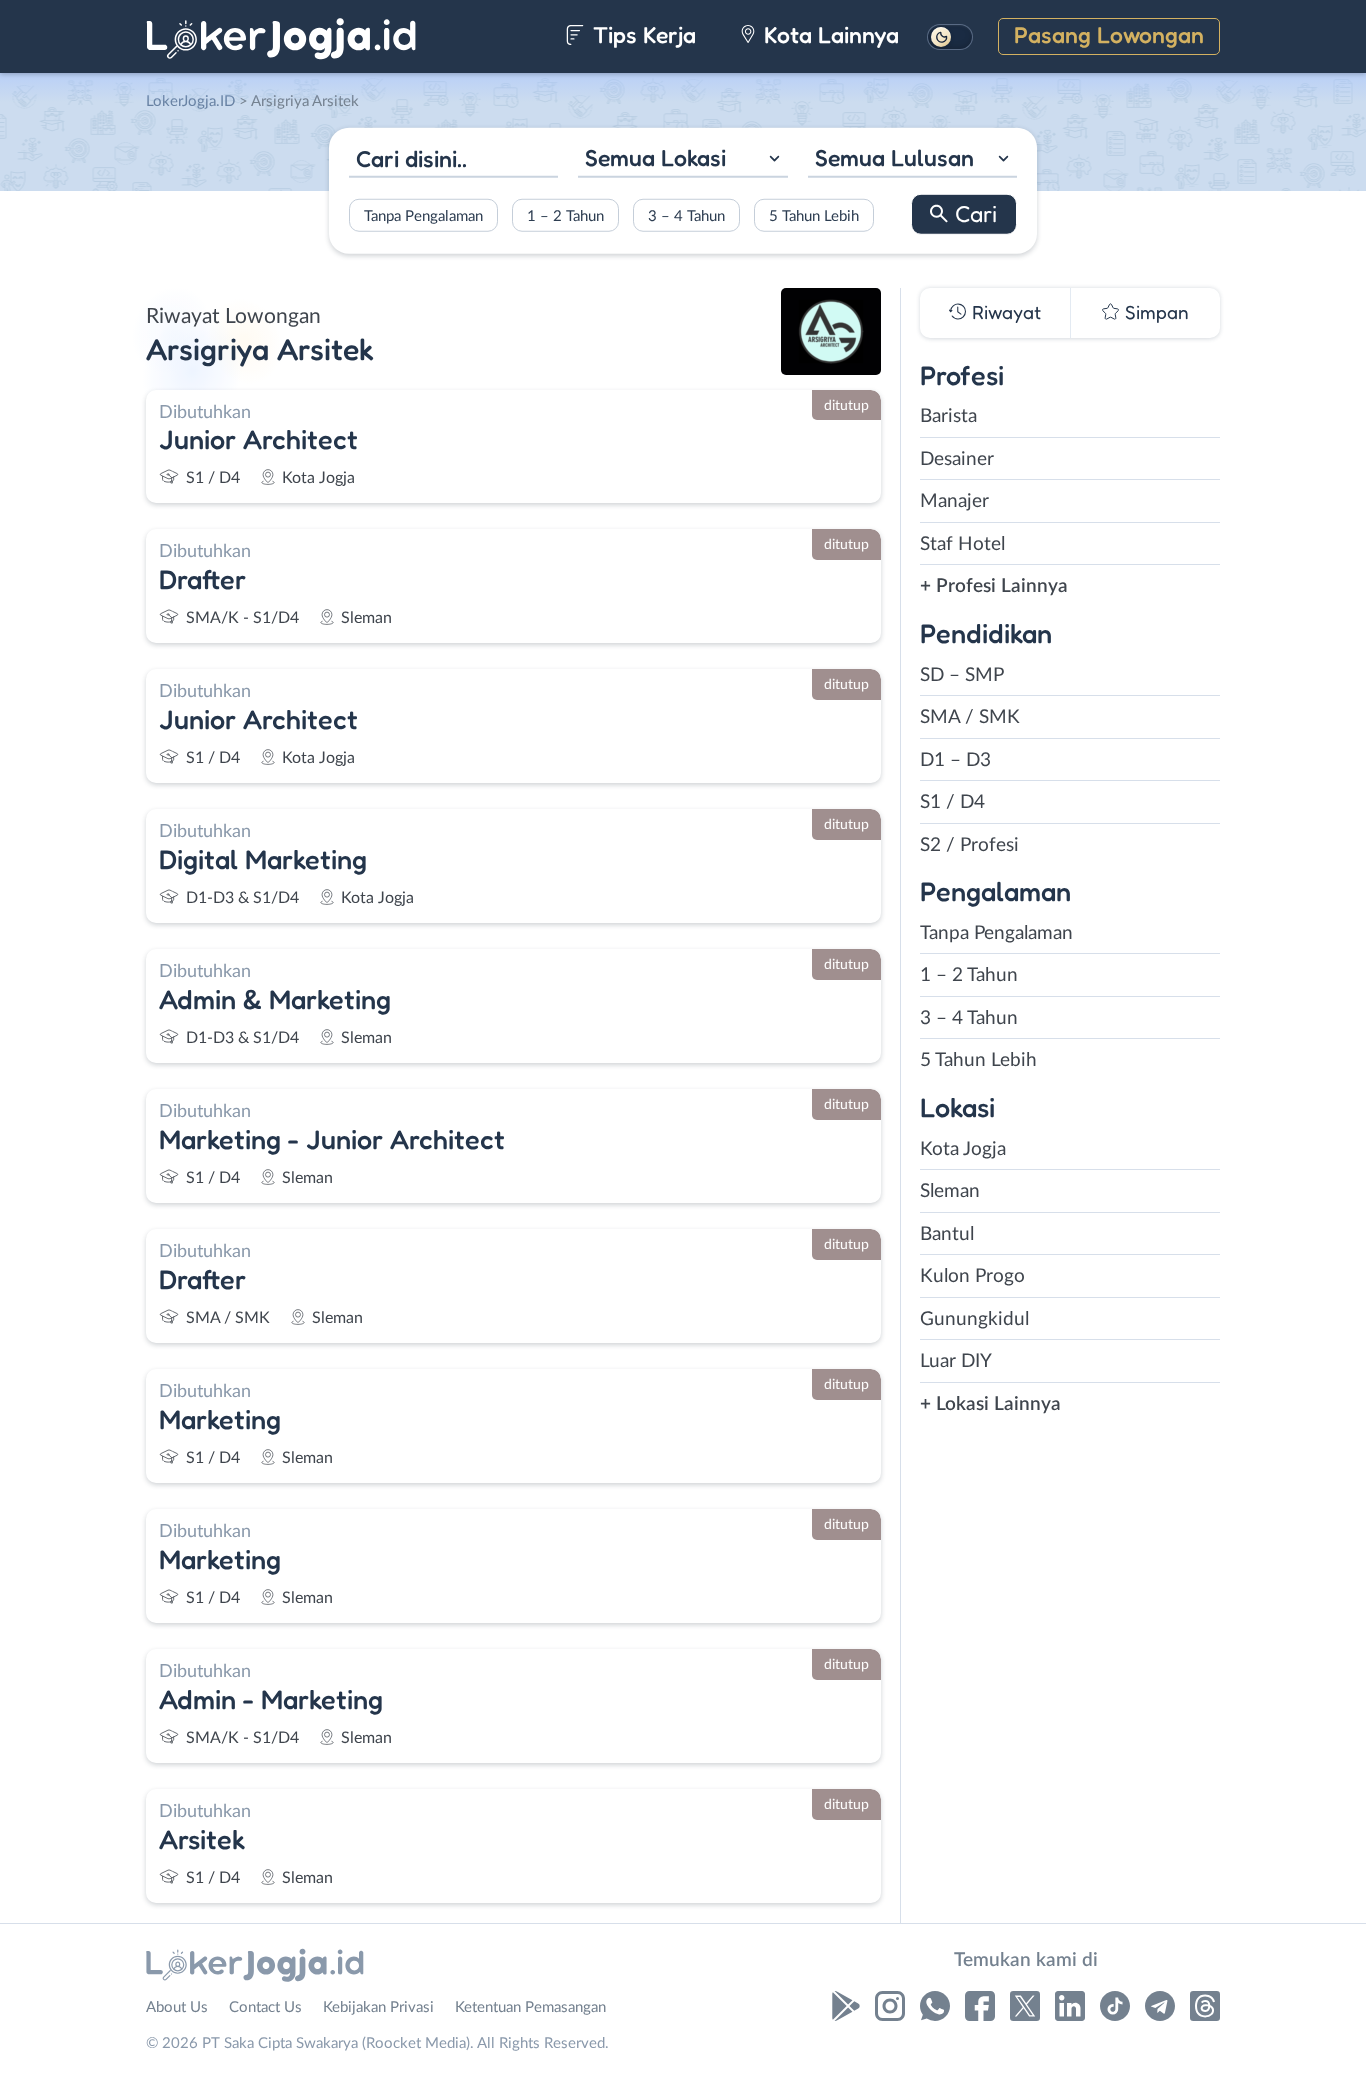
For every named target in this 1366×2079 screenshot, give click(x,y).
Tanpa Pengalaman (423, 215)
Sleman (950, 1191)
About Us (177, 2007)
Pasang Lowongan (1109, 34)
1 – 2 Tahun (565, 215)
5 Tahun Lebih (814, 215)
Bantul (947, 1234)
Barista (948, 416)
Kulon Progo (972, 1276)
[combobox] (682, 160)
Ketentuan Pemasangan (530, 2007)
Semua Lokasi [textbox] (655, 157)
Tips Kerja (641, 34)
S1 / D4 (952, 802)
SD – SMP (962, 675)
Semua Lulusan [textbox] (894, 157)
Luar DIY (956, 1361)
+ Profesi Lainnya (994, 586)
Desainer (957, 459)
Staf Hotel (962, 544)
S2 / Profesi (969, 845)
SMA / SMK (970, 717)
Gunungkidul (974, 1319)
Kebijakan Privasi (378, 2007)
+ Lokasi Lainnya (990, 1404)
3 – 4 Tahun (686, 215)
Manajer (954, 501)
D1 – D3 (955, 760)
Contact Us (265, 2007)
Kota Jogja (963, 1149)
